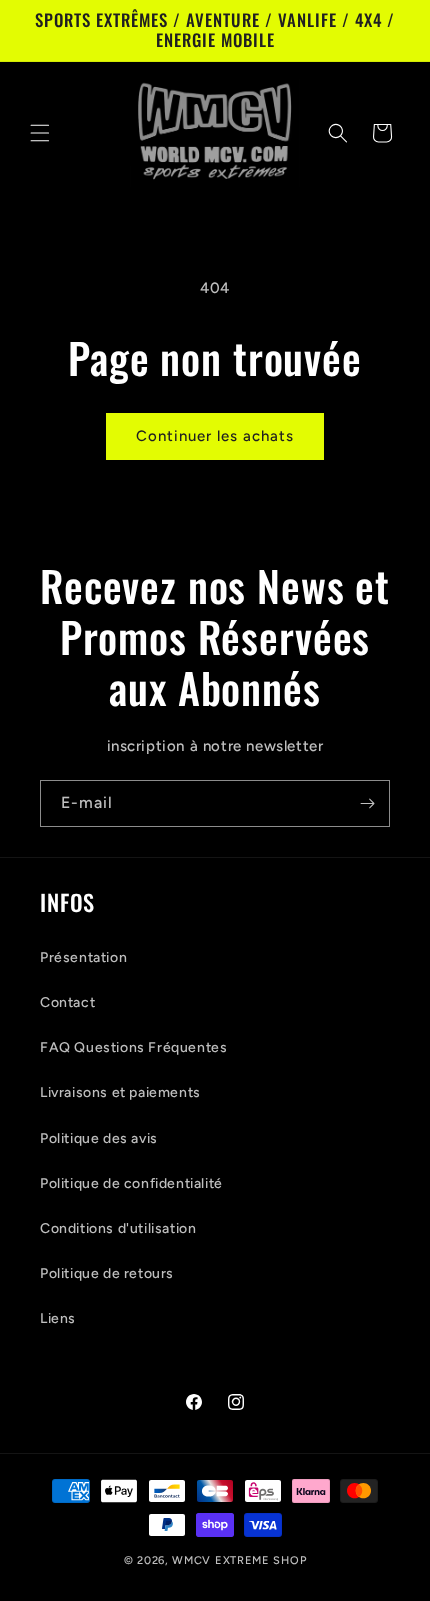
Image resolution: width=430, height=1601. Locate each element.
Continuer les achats (215, 436)
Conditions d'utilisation (118, 1228)
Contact (67, 1002)
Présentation (83, 957)
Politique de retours (107, 1273)
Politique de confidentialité (131, 1183)
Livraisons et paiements (120, 1092)
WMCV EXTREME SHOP (239, 1560)
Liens (58, 1318)
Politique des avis (99, 1138)
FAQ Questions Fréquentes (133, 1047)
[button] (40, 133)
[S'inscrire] (367, 803)
